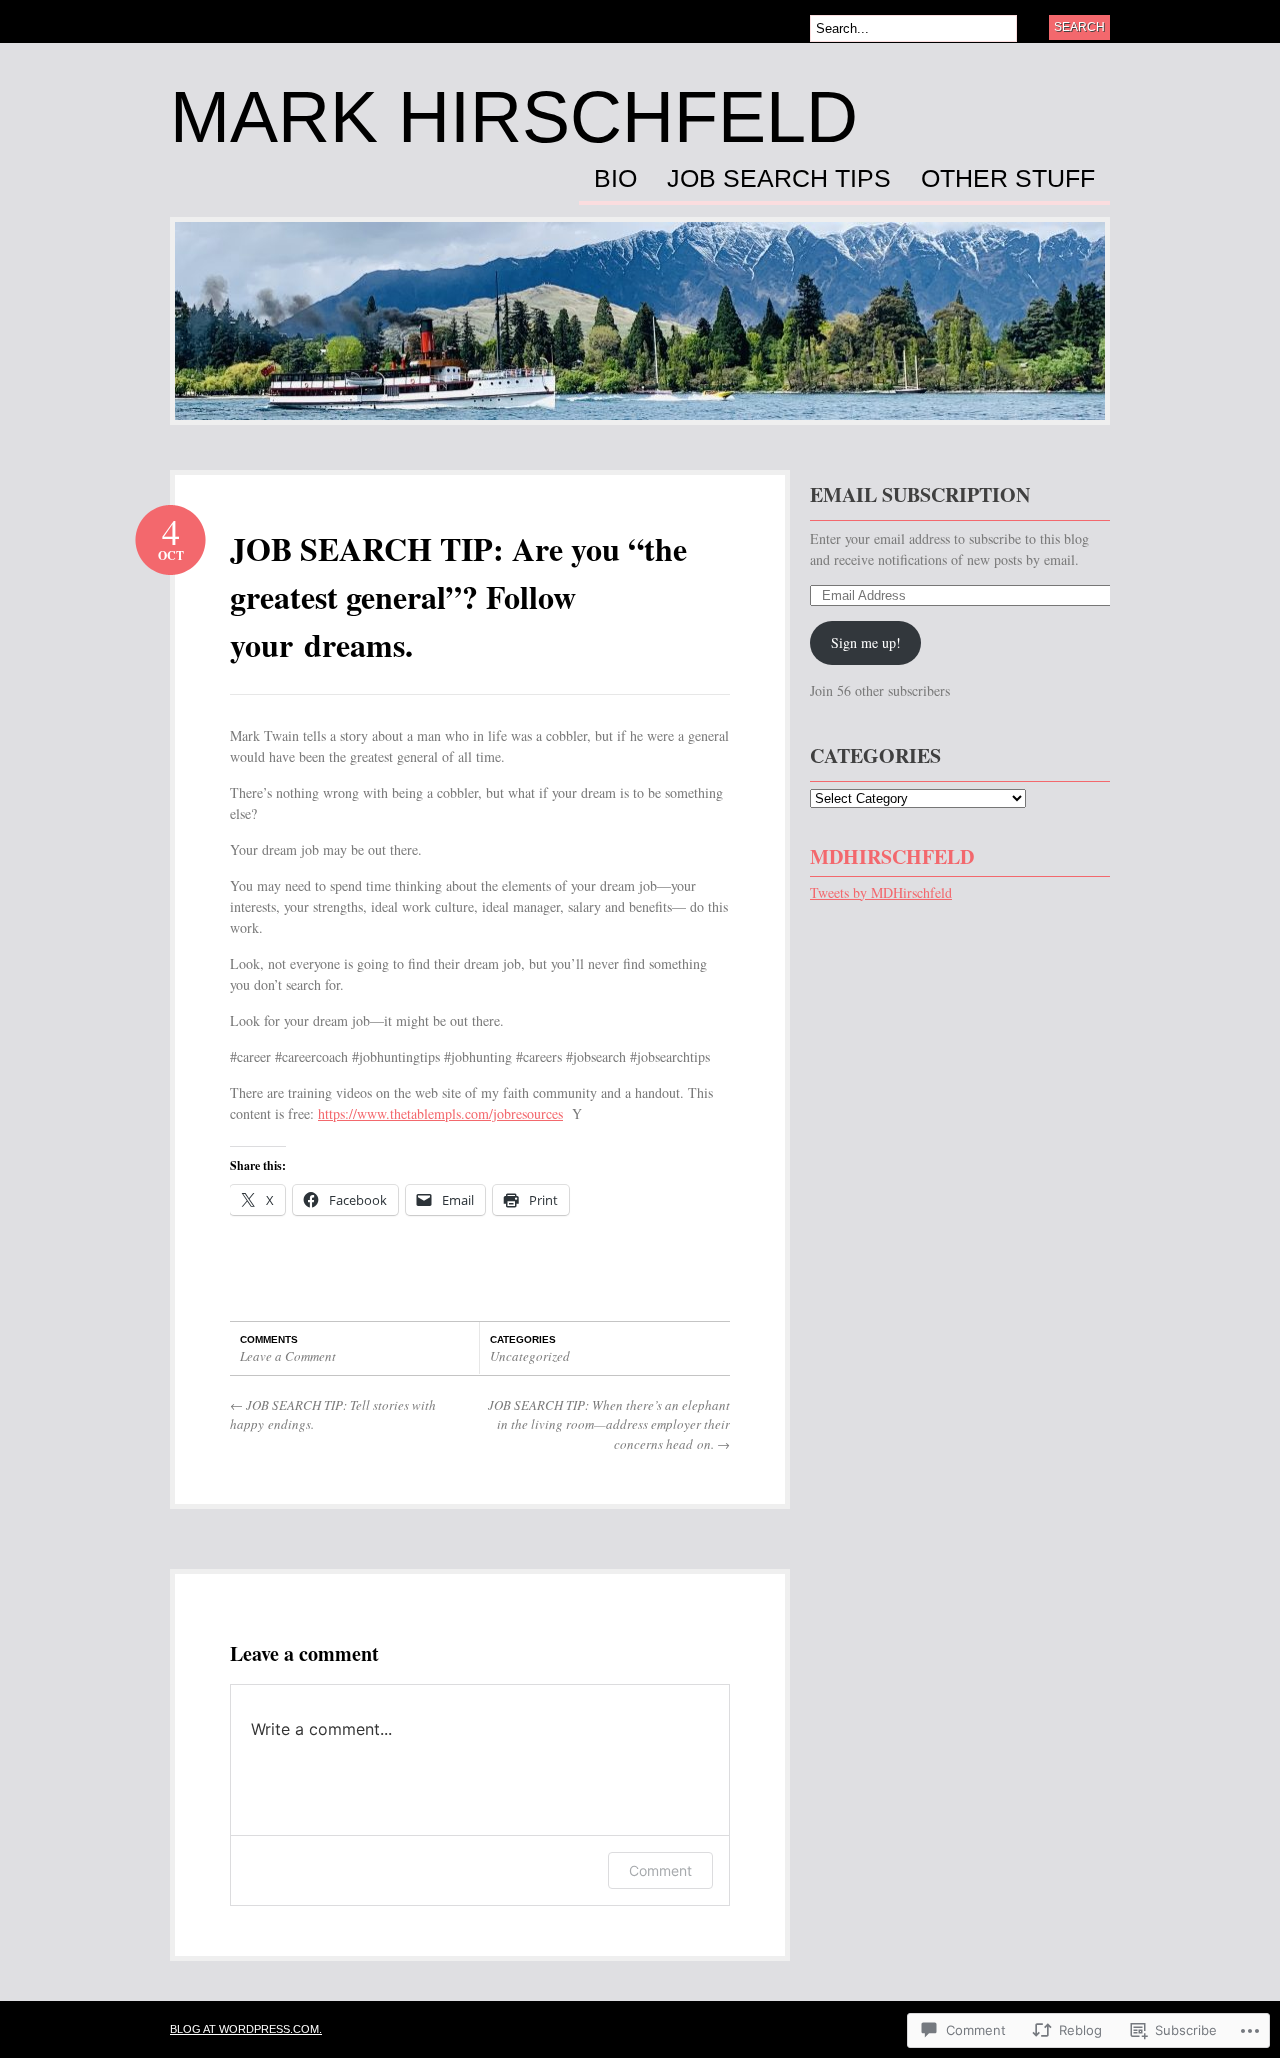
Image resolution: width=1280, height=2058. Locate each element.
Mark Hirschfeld (514, 117)
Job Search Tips (779, 179)
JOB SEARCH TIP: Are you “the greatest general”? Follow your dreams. (458, 596)
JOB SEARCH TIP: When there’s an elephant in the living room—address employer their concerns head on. (609, 1424)
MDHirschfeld (892, 856)
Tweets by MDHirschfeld (881, 892)
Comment (660, 1870)
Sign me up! (866, 642)
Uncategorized (530, 1356)
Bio (615, 179)
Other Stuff (1008, 179)
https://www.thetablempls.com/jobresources (440, 1113)
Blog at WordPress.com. (246, 2029)
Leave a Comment (288, 1356)
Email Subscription (920, 494)
